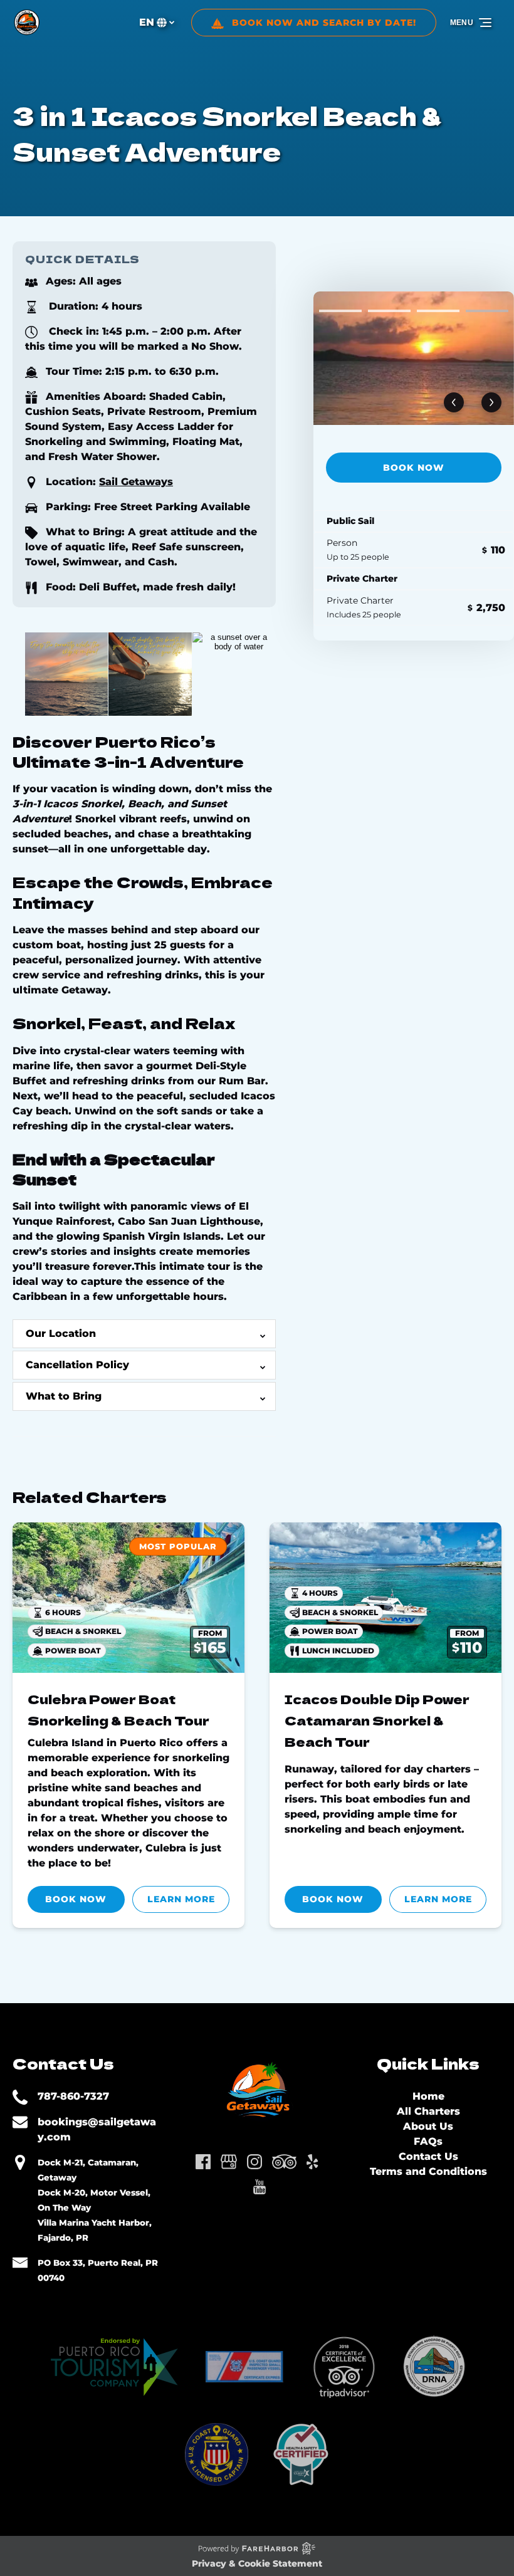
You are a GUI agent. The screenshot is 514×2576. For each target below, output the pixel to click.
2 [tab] (389, 311)
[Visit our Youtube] (260, 2187)
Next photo (491, 403)
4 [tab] (487, 311)
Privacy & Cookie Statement (257, 2563)
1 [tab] (340, 311)
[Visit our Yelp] (312, 2162)
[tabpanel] (414, 358)
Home (428, 2096)
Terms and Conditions (428, 2171)
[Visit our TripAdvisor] (284, 2162)
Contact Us (428, 2156)
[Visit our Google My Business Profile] (229, 2162)
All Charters (428, 2111)
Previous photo (454, 403)
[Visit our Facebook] (203, 2162)
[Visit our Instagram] (254, 2162)
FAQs (428, 2141)
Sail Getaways (136, 482)
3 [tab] (438, 311)
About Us (428, 2126)
